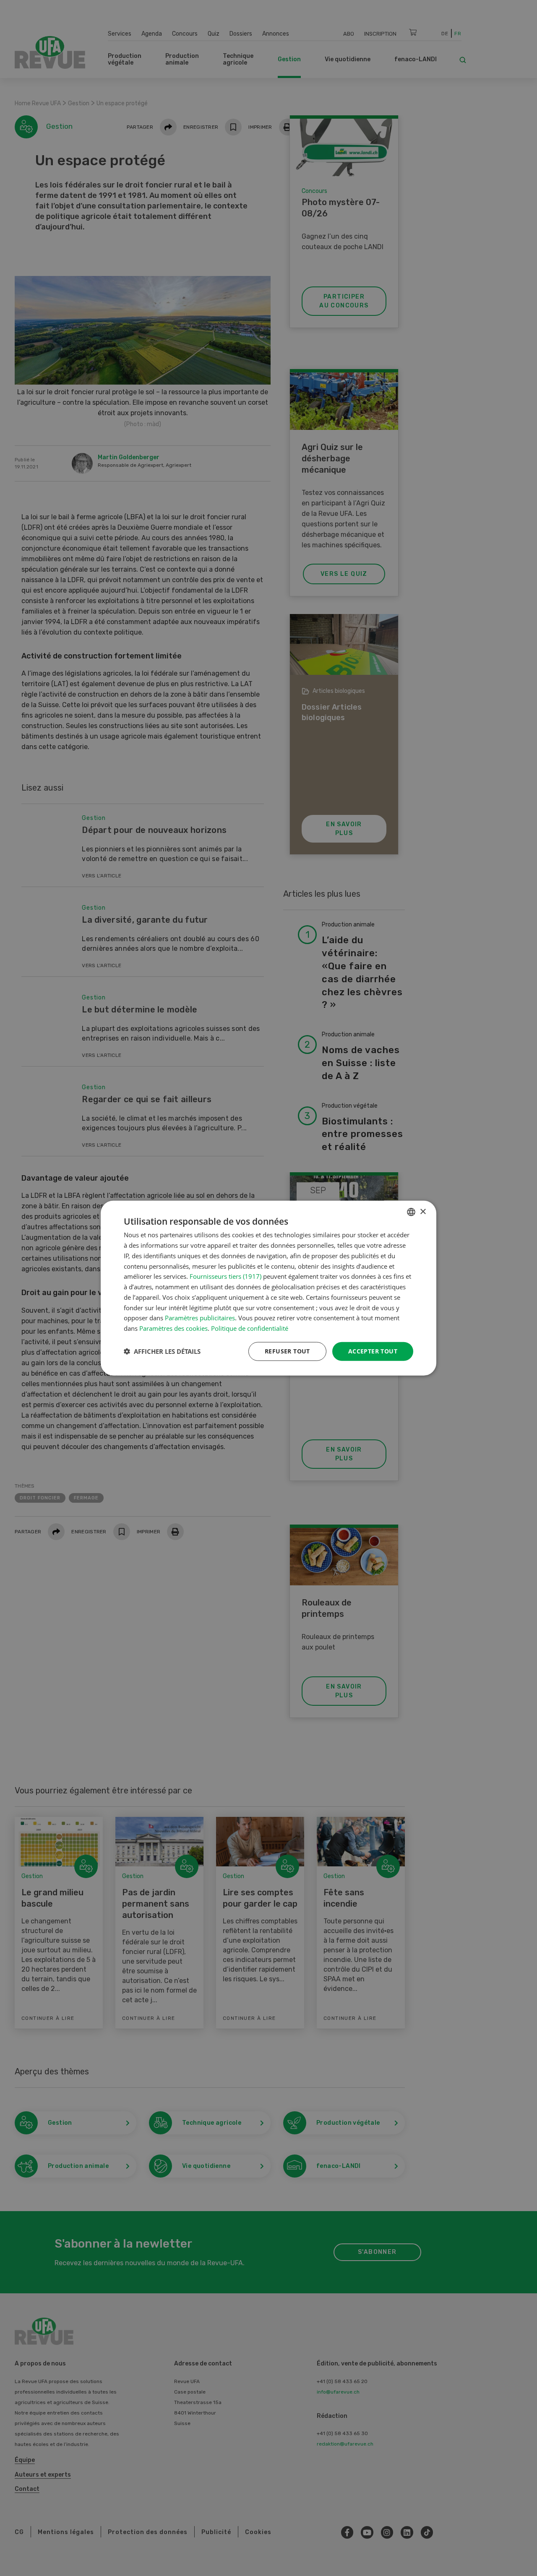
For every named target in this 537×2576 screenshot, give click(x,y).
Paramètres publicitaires (200, 1318)
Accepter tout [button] (373, 1351)
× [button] (423, 1211)
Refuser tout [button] (287, 1351)
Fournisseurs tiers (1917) (225, 1276)
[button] (162, 1351)
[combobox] (411, 1212)
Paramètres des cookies (173, 1328)
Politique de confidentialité (250, 1328)
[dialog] (268, 1288)
